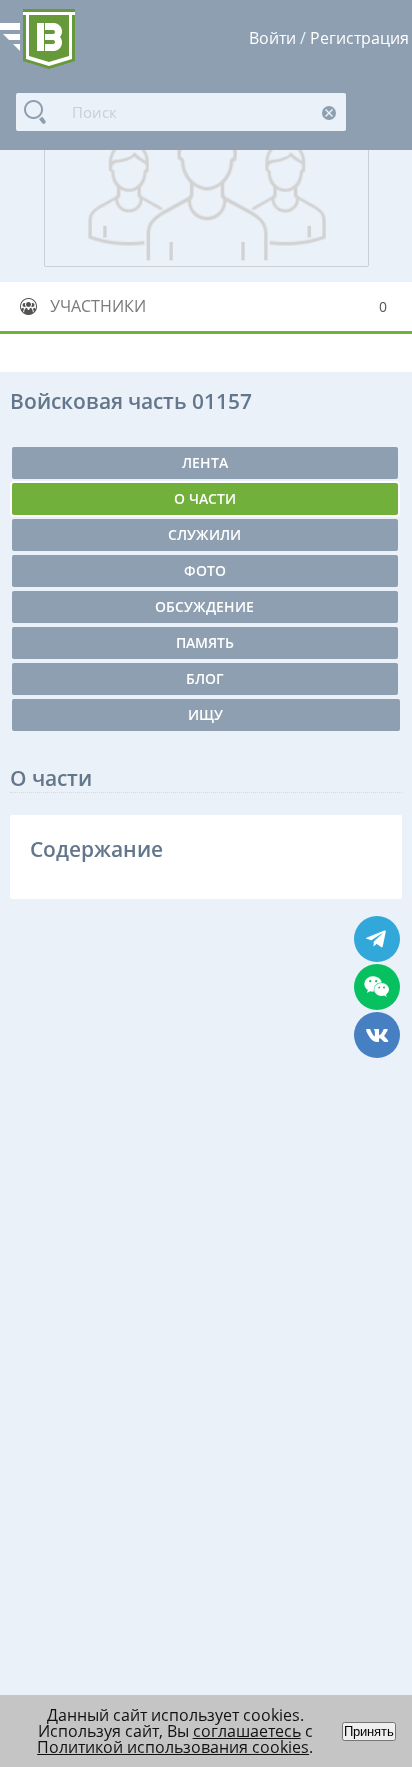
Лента (205, 462)
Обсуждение (204, 606)
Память (205, 642)
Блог (205, 678)
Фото (205, 570)
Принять (369, 1731)
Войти (272, 38)
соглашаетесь (247, 1731)
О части (205, 498)
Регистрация (359, 38)
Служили (204, 534)
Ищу (205, 714)
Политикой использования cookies (173, 1747)
